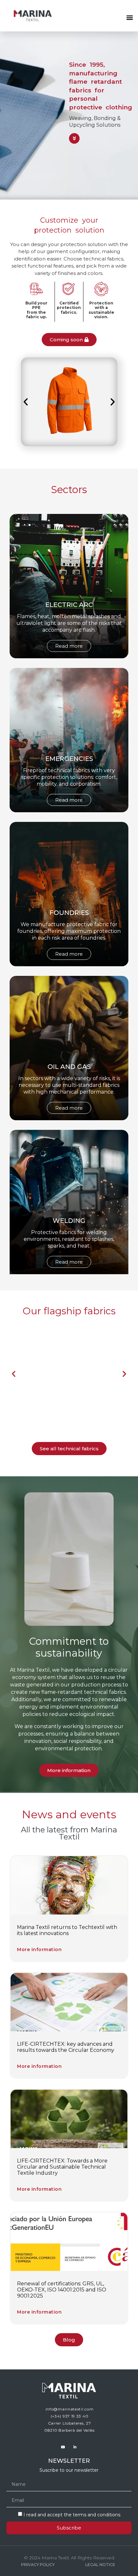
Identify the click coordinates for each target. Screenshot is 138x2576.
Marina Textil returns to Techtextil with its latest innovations (67, 1930)
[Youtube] (63, 2447)
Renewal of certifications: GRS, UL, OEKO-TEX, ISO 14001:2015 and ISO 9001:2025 (62, 2290)
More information (39, 1949)
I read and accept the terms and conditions (72, 2515)
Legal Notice (100, 2565)
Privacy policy (38, 2565)
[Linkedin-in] (75, 2447)
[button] (129, 17)
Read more (69, 646)
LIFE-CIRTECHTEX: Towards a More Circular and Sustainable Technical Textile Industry (62, 2167)
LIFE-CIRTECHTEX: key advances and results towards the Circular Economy (66, 2047)
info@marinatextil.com (70, 2409)
